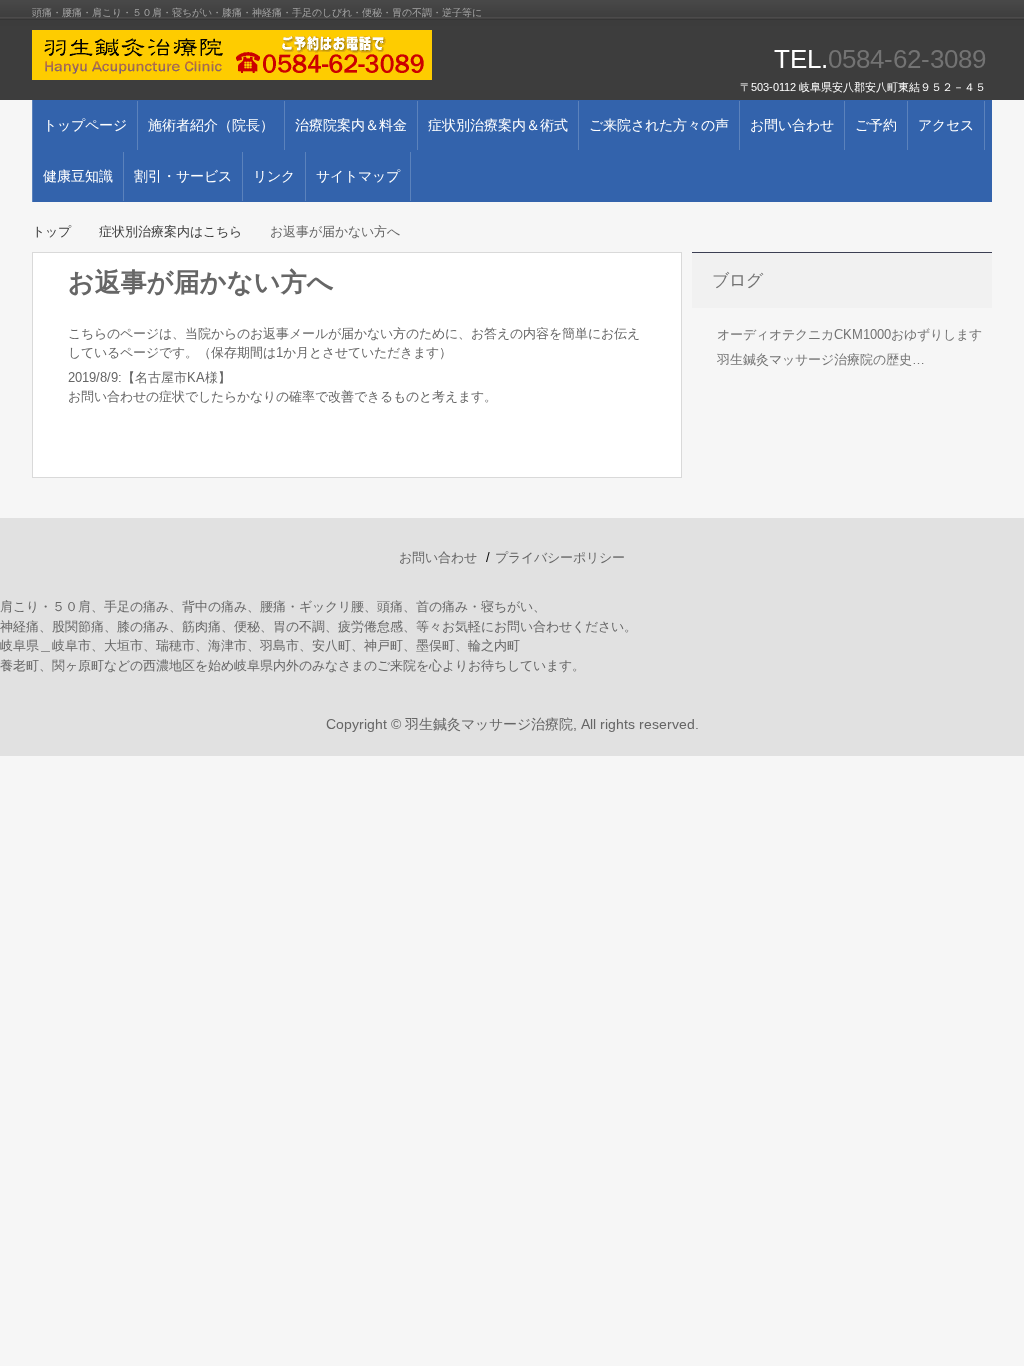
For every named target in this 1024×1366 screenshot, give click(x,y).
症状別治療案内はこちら (170, 231)
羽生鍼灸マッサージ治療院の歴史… (821, 359)
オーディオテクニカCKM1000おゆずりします (849, 334)
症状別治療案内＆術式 (498, 125)
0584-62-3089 (907, 59)
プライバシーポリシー (560, 557)
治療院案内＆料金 (351, 125)
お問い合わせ (792, 125)
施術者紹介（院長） (211, 125)
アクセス (946, 125)
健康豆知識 (78, 176)
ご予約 (876, 125)
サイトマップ (358, 176)
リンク (274, 176)
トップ (51, 231)
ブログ (737, 280)
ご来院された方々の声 (659, 125)
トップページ (85, 125)
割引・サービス (183, 176)
